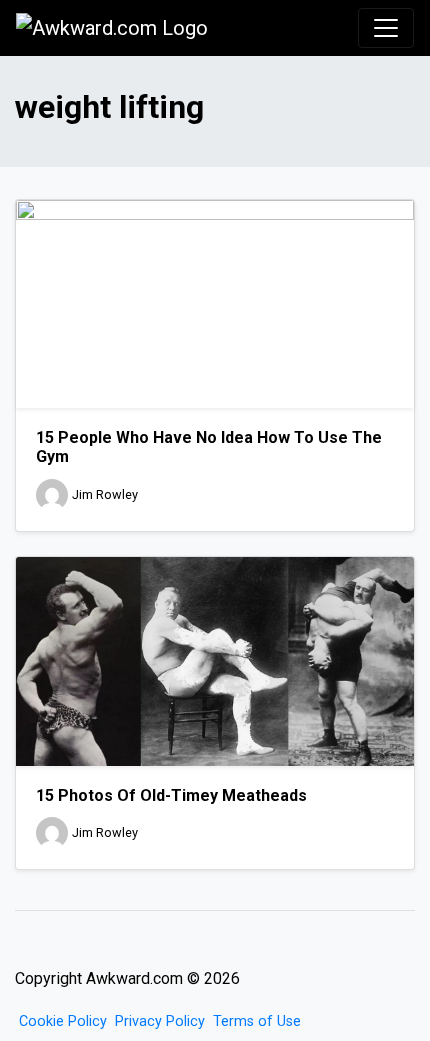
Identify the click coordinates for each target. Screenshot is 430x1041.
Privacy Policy (160, 1021)
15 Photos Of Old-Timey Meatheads (171, 795)
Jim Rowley (105, 494)
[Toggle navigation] (386, 28)
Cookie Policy (63, 1021)
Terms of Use (257, 1021)
